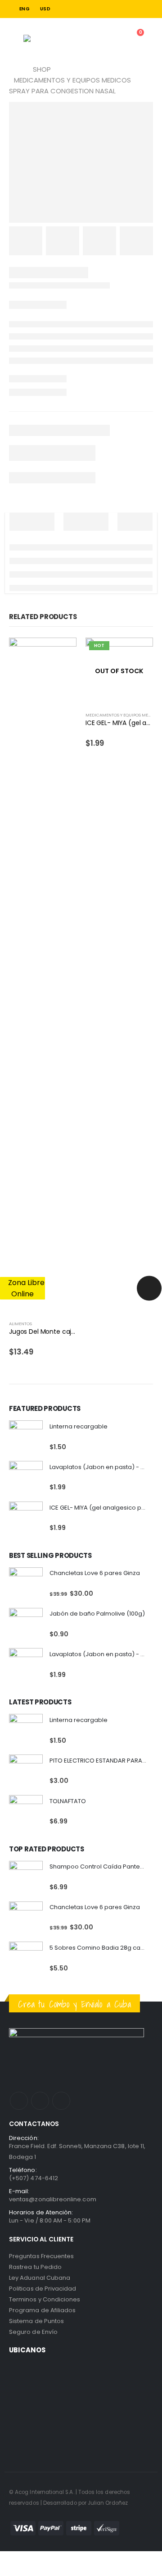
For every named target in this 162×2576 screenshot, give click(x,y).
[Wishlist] (111, 39)
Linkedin (61, 2101)
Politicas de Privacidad (43, 2289)
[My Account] (90, 39)
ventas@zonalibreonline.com (53, 2199)
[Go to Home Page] (12, 69)
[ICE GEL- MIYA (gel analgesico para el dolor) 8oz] (26, 1518)
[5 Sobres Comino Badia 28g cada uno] (26, 1958)
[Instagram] (148, 9)
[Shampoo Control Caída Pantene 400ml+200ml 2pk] (26, 1878)
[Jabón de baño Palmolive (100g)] (26, 1625)
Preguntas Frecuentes (41, 2256)
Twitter (40, 2101)
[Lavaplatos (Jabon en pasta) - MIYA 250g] (26, 1478)
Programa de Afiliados (42, 2310)
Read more (138, 652)
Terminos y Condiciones (45, 2299)
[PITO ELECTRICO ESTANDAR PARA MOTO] (26, 1771)
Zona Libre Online (25, 1288)
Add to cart (62, 652)
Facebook (19, 2101)
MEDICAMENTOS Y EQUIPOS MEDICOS (123, 715)
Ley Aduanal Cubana (40, 2278)
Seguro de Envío (33, 2332)
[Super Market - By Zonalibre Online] (47, 38)
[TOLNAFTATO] (26, 1812)
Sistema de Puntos (36, 2321)
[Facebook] (135, 9)
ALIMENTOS (20, 1324)
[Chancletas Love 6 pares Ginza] (26, 1584)
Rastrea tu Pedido (35, 2267)
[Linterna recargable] (26, 1437)
